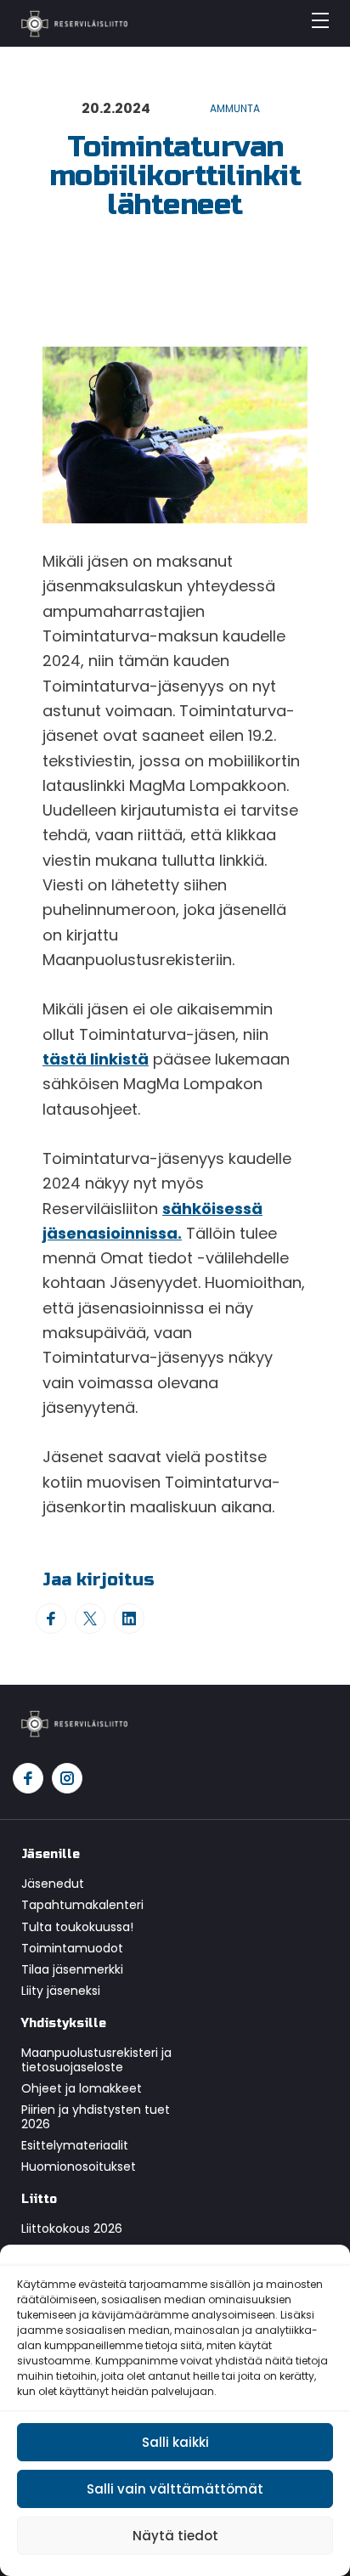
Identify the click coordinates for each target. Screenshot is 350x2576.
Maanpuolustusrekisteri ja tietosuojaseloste (96, 2060)
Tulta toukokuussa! (77, 1927)
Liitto (39, 2199)
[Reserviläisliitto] (74, 1723)
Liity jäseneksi (61, 1991)
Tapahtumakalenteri (82, 1905)
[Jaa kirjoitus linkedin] (129, 1618)
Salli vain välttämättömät (175, 2489)
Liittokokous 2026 (72, 2229)
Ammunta (235, 108)
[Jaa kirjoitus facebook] (51, 1618)
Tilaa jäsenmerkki (72, 1969)
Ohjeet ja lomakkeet (82, 2088)
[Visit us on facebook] (28, 1778)
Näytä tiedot (175, 2536)
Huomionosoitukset (79, 2166)
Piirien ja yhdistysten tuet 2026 (96, 2117)
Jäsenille (51, 1854)
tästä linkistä (96, 1059)
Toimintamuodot (72, 1948)
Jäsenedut (53, 1884)
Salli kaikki (175, 2442)
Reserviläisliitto (74, 24)
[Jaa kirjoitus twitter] (90, 1618)
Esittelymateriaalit (75, 2145)
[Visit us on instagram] (67, 1778)
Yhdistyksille (64, 2023)
